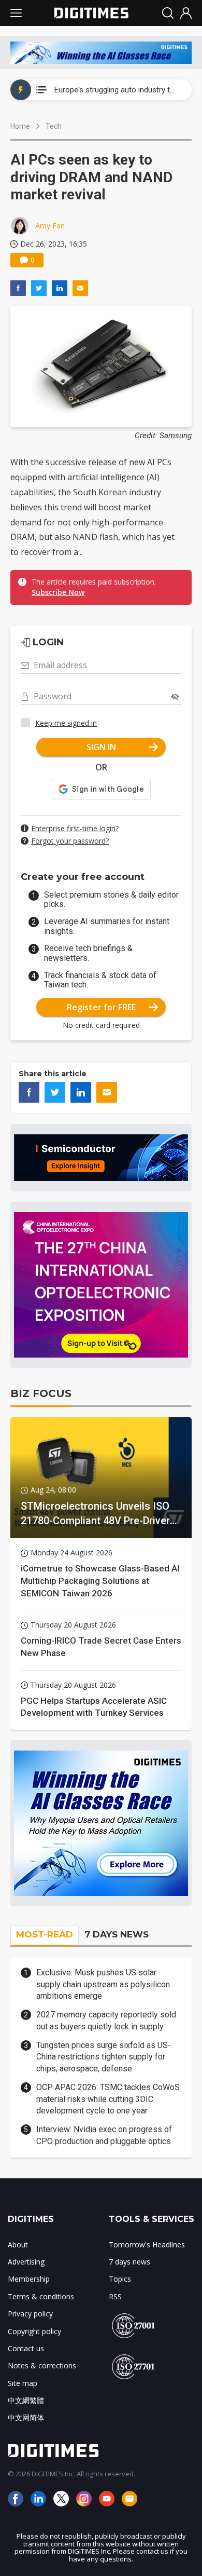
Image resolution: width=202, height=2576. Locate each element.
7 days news (129, 2262)
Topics (120, 2279)
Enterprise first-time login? (75, 828)
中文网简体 (26, 2417)
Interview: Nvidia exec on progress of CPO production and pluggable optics (104, 2135)
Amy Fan (50, 226)
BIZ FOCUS (41, 1393)
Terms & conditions (41, 2296)
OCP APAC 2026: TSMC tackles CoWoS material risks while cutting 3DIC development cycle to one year (108, 2099)
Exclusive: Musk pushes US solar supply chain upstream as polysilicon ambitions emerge (103, 1984)
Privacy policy (30, 2314)
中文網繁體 (26, 2400)
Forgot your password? (70, 841)
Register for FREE (101, 1007)
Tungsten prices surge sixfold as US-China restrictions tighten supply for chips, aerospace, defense (104, 2057)
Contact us (26, 2348)
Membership (29, 2279)
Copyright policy (34, 2331)
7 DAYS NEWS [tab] (117, 1934)
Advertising (26, 2262)
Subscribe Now (58, 592)
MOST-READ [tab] (45, 1934)
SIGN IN (101, 747)
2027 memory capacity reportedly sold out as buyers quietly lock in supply (106, 2020)
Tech (54, 126)
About (18, 2245)
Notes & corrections (42, 2365)
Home (20, 126)
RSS (115, 2296)
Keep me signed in (66, 723)
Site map (23, 2383)
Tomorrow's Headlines (147, 2245)
